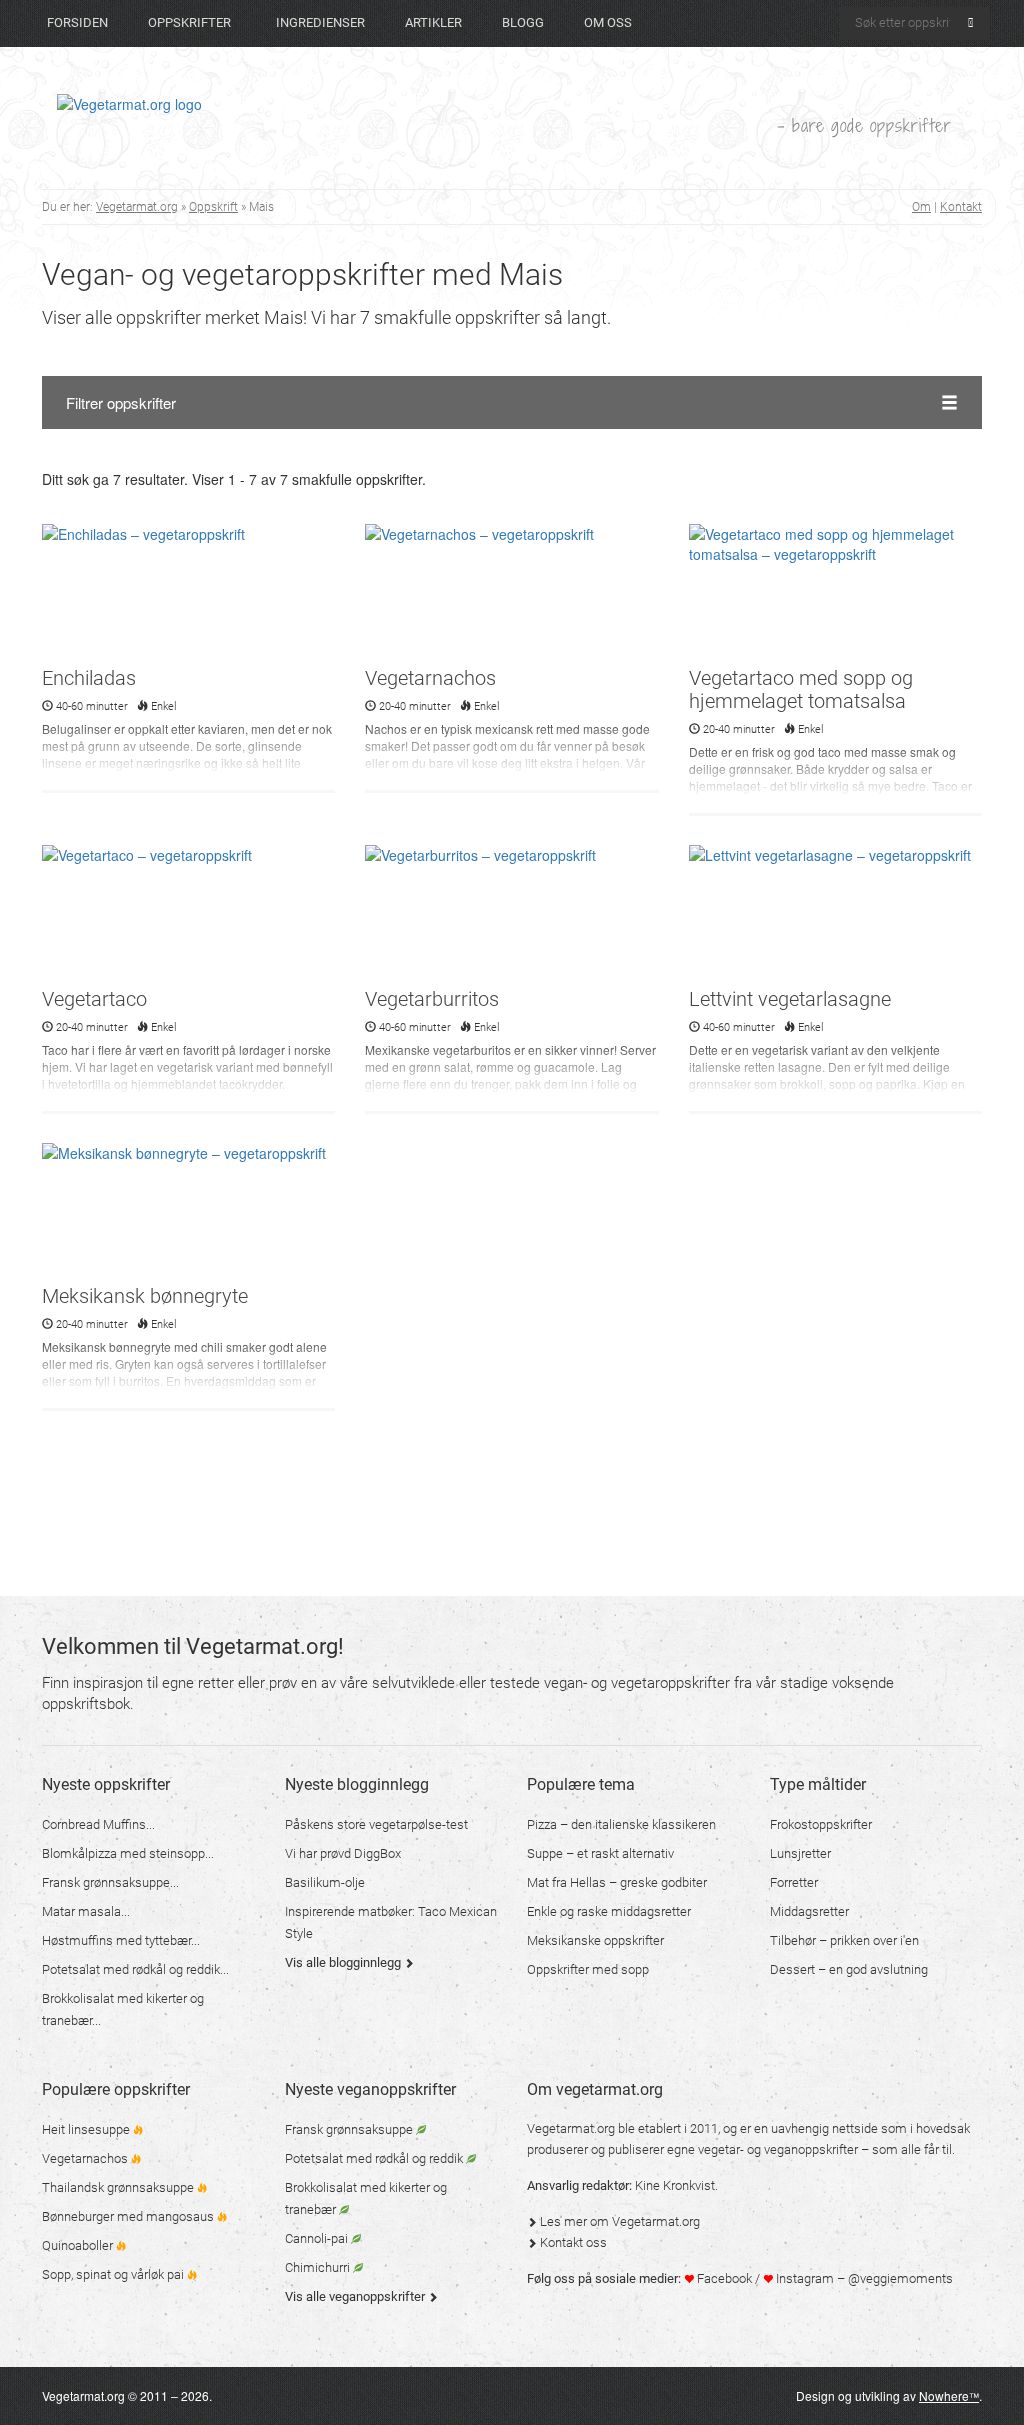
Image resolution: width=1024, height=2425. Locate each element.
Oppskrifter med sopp (588, 1969)
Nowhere (949, 2395)
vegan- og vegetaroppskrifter (637, 1683)
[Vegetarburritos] (511, 914)
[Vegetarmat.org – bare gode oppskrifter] (129, 103)
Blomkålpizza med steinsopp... (128, 1853)
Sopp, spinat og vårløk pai (114, 2274)
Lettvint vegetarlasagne (790, 999)
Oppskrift (213, 207)
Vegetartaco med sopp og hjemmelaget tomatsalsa (801, 689)
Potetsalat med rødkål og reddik (375, 2158)
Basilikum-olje (325, 1882)
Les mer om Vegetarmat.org (618, 2221)
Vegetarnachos (430, 678)
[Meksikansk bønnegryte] (188, 1212)
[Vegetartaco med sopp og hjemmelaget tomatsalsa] (835, 593)
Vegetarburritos (432, 999)
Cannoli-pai (318, 2238)
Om (921, 207)
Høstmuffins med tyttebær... (121, 1940)
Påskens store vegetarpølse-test (376, 1824)
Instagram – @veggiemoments (863, 2278)
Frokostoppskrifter (821, 1824)
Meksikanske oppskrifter (595, 1940)
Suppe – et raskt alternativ (600, 1853)
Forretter (794, 1882)
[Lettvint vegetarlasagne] (835, 914)
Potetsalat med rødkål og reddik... (135, 1969)
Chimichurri (319, 2267)
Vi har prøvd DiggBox (343, 1853)
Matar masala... (86, 1911)
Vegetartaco (94, 999)
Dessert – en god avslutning (849, 1969)
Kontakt (961, 207)
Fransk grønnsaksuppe (350, 2129)
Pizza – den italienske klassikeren (621, 1824)
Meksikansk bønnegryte (145, 1296)
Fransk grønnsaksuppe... (110, 1882)
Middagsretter (809, 1911)
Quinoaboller (79, 2245)
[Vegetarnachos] (511, 593)
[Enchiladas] (188, 593)
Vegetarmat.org (137, 207)
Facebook (723, 2278)
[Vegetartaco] (188, 914)
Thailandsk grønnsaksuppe (119, 2187)
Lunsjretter (800, 1853)
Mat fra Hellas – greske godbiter (617, 1882)
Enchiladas (89, 678)
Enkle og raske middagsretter (609, 1911)
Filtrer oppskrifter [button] (121, 402)
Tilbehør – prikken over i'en (844, 1940)
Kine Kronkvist (675, 2185)
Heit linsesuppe (87, 2129)
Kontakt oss (572, 2242)
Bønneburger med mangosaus (129, 2216)
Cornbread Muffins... (98, 1824)
